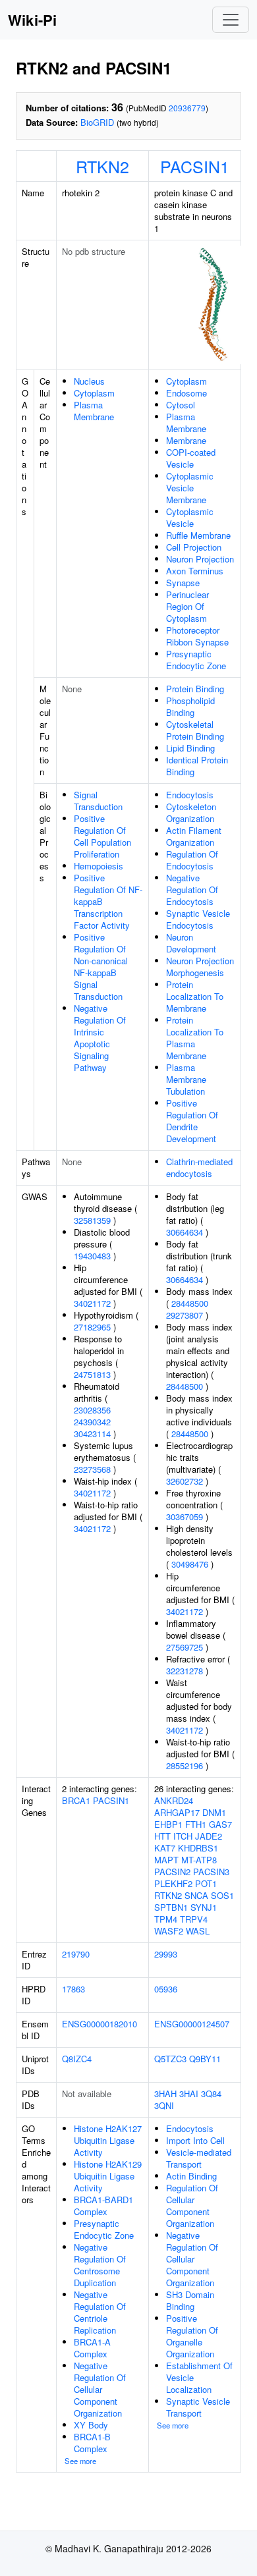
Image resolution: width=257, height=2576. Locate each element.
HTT (162, 1836)
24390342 (92, 1422)
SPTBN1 (171, 1907)
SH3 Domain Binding (190, 2300)
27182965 (92, 1327)
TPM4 (166, 1919)
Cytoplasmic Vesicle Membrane (190, 488)
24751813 (92, 1374)
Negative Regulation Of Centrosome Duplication (100, 2265)
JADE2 (209, 1836)
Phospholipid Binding (190, 706)
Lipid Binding (190, 748)
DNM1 (214, 1812)
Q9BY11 (205, 2059)
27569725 (185, 1647)
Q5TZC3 (170, 2059)
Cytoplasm (94, 393)
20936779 (187, 108)
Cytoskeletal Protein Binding (195, 730)
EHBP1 (168, 1824)
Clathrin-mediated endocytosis (199, 1167)
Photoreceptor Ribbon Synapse (197, 636)
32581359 (92, 1220)
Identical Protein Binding (197, 766)
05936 (166, 1989)
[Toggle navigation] (231, 20)
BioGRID (97, 122)
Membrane (186, 440)
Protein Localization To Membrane (195, 996)
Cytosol (181, 405)
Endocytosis (190, 795)
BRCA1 (76, 1800)
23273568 (92, 1469)
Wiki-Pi (32, 20)
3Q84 (211, 2094)
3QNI (164, 2105)
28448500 (190, 1303)
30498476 (190, 1564)
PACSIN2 (172, 1872)
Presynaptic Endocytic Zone (196, 660)
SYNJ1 (204, 1907)
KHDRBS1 (198, 1848)
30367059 (185, 1517)
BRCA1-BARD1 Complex (103, 2206)
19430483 (92, 1256)
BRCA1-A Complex (92, 2348)
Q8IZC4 (77, 2059)
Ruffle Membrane (198, 535)
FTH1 (196, 1824)
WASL (198, 1931)
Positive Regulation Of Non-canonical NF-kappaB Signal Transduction (101, 967)
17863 (73, 1989)
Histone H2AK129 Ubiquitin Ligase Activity (108, 2176)
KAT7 (165, 1848)
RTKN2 (102, 166)
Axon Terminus (195, 571)
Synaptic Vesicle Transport (198, 2407)
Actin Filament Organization (194, 836)
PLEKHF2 (173, 1883)
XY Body (91, 2425)
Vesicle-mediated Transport (199, 2158)
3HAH (165, 2094)
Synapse (183, 583)
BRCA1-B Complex (92, 2443)
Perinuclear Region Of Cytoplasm (187, 606)
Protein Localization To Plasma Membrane (195, 1038)
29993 (166, 1954)
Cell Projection (194, 547)
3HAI (189, 2094)
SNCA (196, 1895)
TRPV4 (194, 1919)
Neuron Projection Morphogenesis (200, 967)
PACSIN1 (195, 166)
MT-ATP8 (199, 1860)
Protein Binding (195, 689)
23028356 (92, 1410)
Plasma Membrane (94, 411)
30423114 (92, 1434)
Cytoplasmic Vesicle (190, 517)
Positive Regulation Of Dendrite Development (192, 1121)
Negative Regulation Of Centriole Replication (100, 2312)
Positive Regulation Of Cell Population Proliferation (102, 836)
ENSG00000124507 (192, 2024)
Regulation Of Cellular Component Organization (192, 2206)
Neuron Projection (200, 559)
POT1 (206, 1883)
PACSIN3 (211, 1872)
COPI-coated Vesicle (191, 458)
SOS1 (222, 1895)
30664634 (185, 1232)
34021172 (92, 1303)
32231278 (185, 1671)
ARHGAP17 (177, 1812)
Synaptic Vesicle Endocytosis (198, 919)
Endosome (186, 393)
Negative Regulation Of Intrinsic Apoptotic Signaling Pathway (100, 1038)
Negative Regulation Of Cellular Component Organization (100, 2389)
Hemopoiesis (99, 866)
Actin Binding (191, 2176)
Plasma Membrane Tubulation (186, 1079)
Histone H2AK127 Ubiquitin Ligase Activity (108, 2140)
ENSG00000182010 (100, 2024)
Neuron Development (191, 943)
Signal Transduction (98, 801)
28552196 (185, 1766)
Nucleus (89, 381)
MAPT (166, 1860)
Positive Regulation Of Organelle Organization (192, 2336)
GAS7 (220, 1824)
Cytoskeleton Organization (191, 812)
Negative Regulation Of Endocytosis (192, 890)
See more (80, 2461)
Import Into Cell (195, 2140)
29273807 (185, 1315)
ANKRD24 (174, 1800)
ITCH (183, 1836)
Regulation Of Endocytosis (192, 860)
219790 (76, 1954)
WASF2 (169, 1931)
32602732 (185, 1481)
